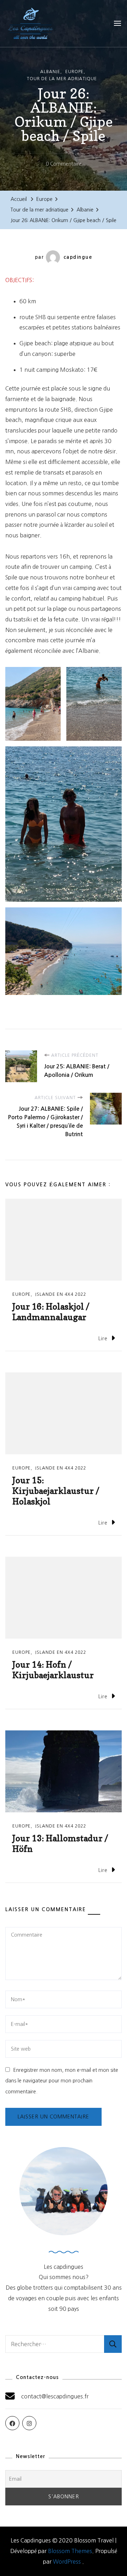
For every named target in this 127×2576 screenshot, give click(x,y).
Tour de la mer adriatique (62, 79)
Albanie (50, 72)
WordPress (67, 2562)
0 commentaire (64, 165)
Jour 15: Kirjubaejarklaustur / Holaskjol (56, 1491)
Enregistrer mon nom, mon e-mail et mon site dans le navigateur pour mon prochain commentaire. (62, 2081)
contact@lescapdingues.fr (55, 2396)
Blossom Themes (70, 2551)
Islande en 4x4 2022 (61, 1294)
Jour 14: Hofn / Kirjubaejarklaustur (53, 1670)
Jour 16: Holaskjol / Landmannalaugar (51, 1312)
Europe (74, 72)
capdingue (78, 257)
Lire (103, 1338)
